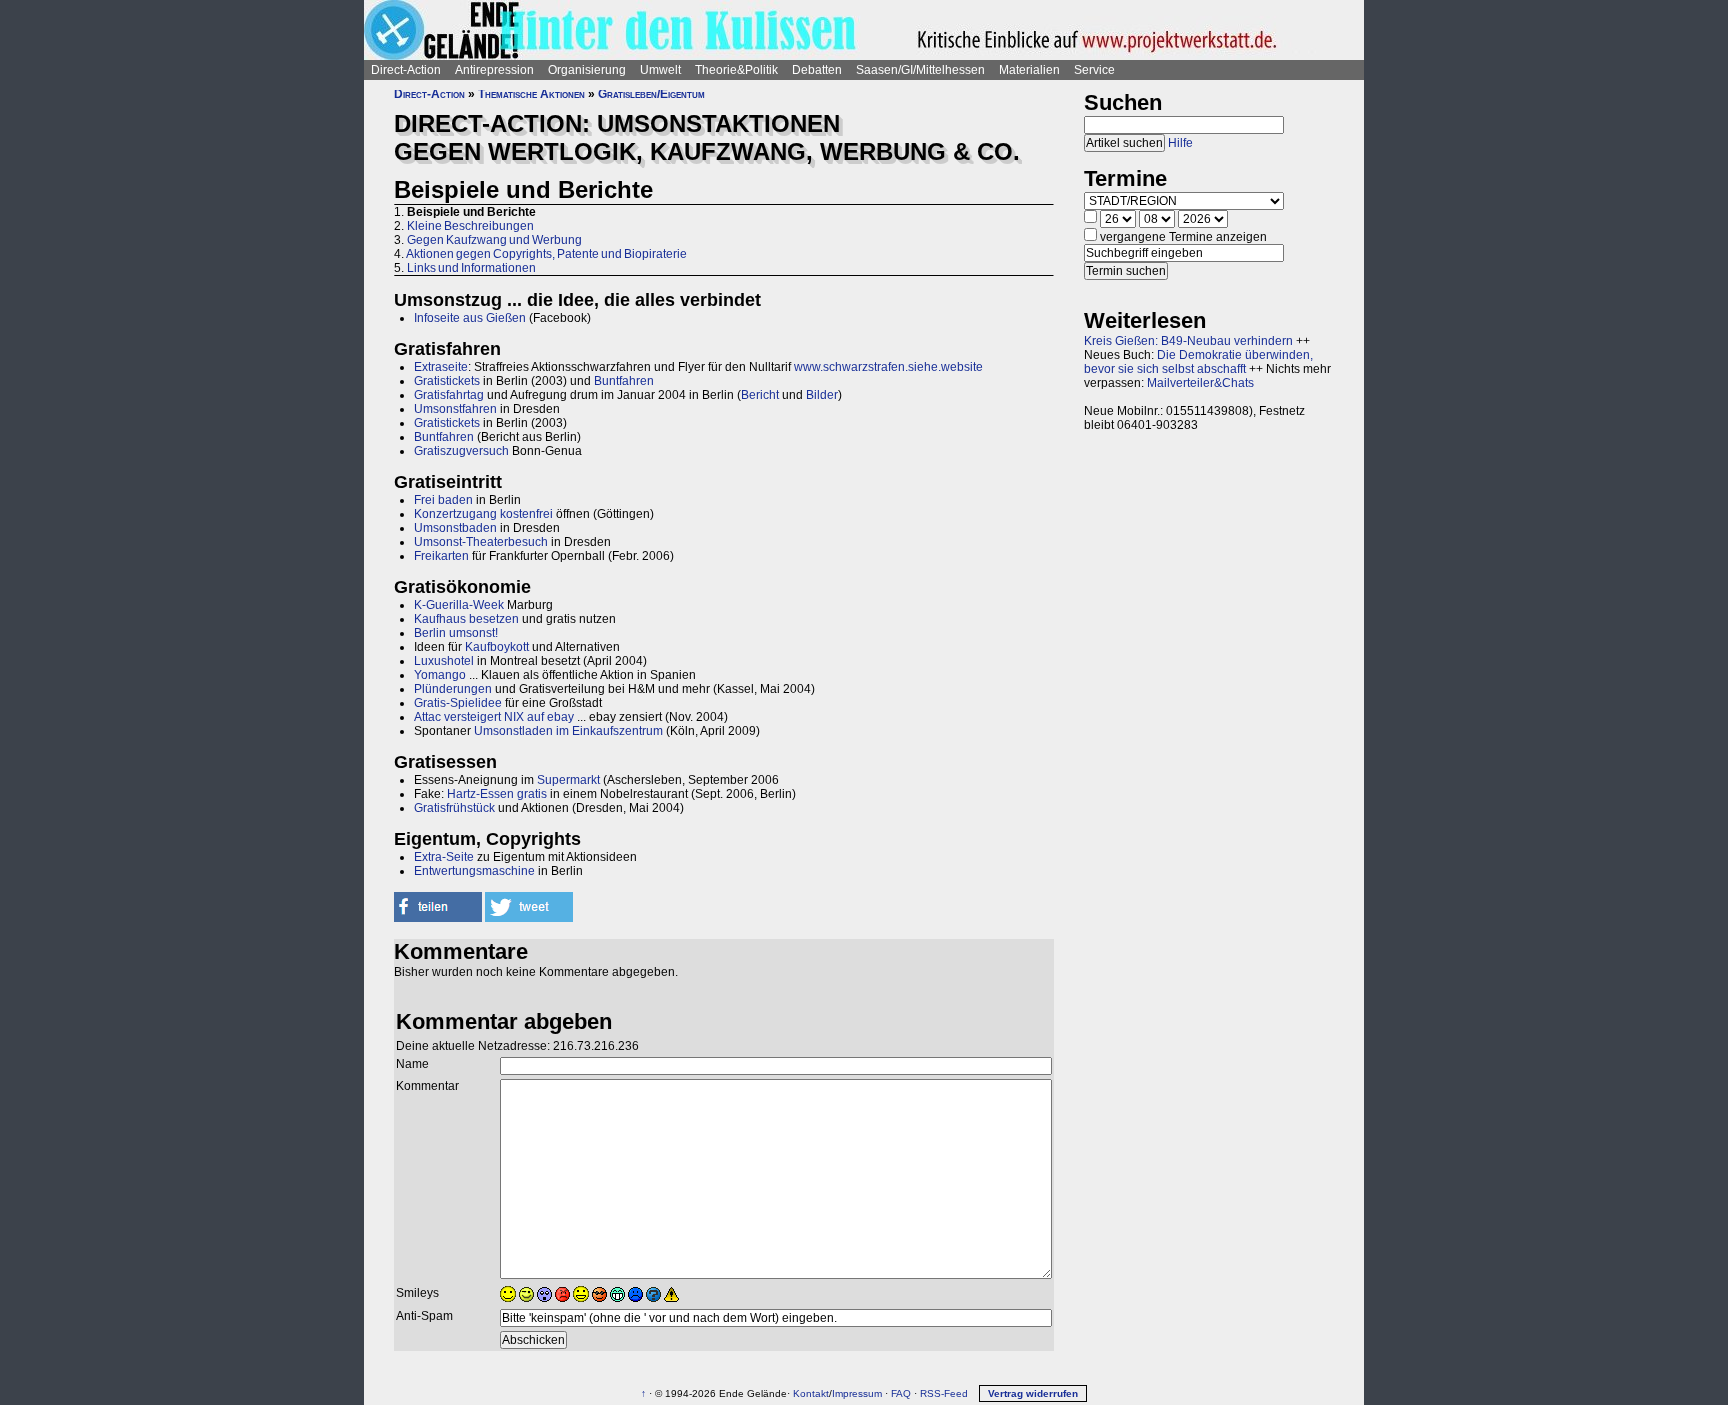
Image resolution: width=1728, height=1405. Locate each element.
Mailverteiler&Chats (1200, 383)
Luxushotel (444, 661)
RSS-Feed (944, 1393)
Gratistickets (447, 381)
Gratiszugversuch (461, 451)
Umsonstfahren (455, 409)
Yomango (440, 675)
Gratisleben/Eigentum (651, 94)
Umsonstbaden (455, 528)
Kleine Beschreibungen (470, 226)
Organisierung (587, 70)
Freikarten (441, 556)
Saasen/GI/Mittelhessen (920, 70)
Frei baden (443, 500)
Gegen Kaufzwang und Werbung (494, 240)
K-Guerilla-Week (459, 605)
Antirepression (494, 70)
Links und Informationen (471, 268)
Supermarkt (568, 780)
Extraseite (441, 367)
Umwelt (660, 70)
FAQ (901, 1393)
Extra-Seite (444, 857)
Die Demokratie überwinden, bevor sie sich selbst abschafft (1198, 362)
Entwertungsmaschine (474, 871)
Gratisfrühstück (454, 808)
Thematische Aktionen (531, 94)
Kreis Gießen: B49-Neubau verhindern (1188, 341)
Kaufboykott (497, 647)
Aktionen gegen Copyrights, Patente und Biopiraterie (546, 254)
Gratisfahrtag (449, 395)
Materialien (1029, 70)
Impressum (857, 1393)
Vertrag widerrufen (1033, 1393)
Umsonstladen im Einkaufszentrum (568, 731)
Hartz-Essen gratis (497, 794)
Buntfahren (624, 381)
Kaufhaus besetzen (466, 619)
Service (1094, 70)
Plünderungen (453, 689)
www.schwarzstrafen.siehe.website (888, 367)
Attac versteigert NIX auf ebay (494, 717)
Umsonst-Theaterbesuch (481, 542)
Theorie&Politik (736, 70)
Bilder (822, 395)
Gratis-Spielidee (458, 703)
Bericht (760, 395)
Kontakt (811, 1393)
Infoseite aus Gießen (470, 318)
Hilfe (1180, 143)
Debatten (817, 70)
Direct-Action (406, 70)
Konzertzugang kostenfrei (483, 514)
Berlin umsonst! (456, 633)
